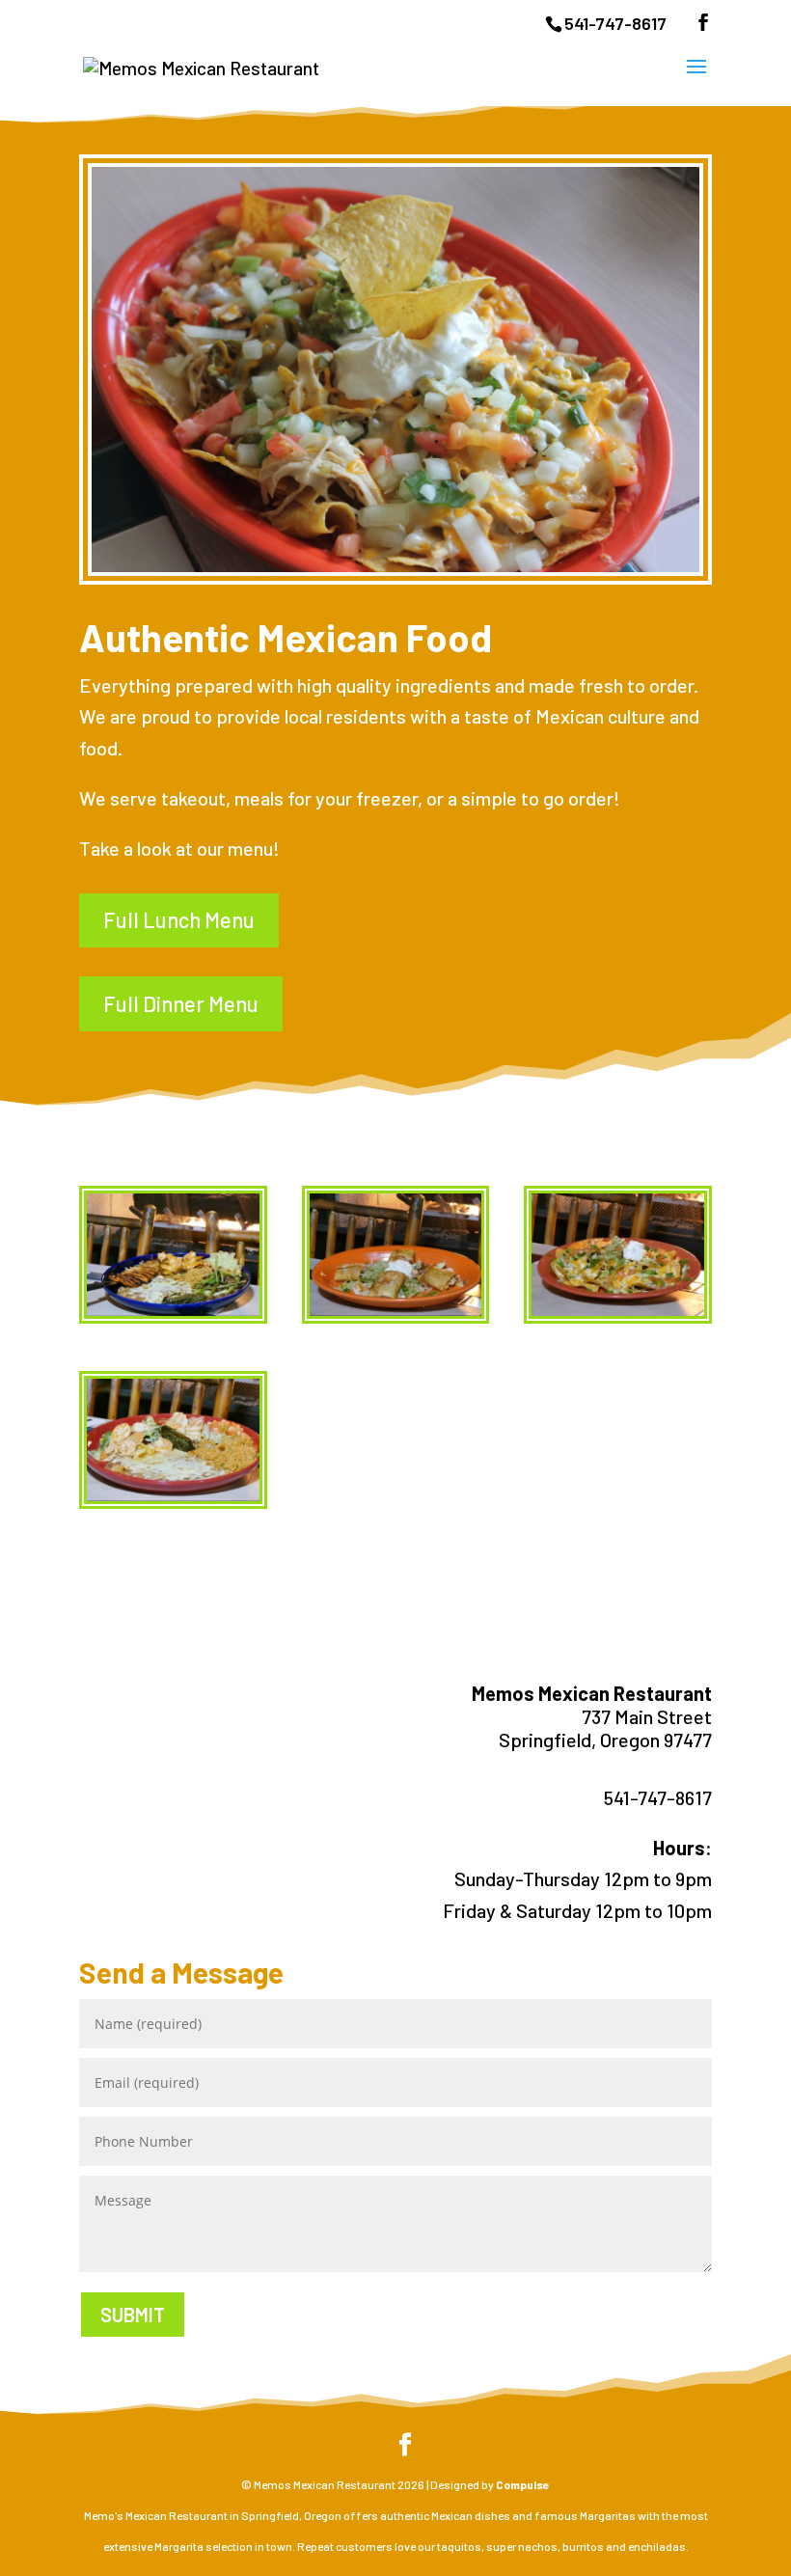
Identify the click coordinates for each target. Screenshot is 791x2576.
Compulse (523, 2484)
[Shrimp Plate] (173, 1494)
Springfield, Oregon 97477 (605, 1740)
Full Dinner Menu (181, 1003)
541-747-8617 (615, 23)
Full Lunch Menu (179, 919)
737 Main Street (647, 1716)
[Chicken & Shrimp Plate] (173, 1309)
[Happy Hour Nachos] (618, 1309)
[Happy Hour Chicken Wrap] (396, 1309)
